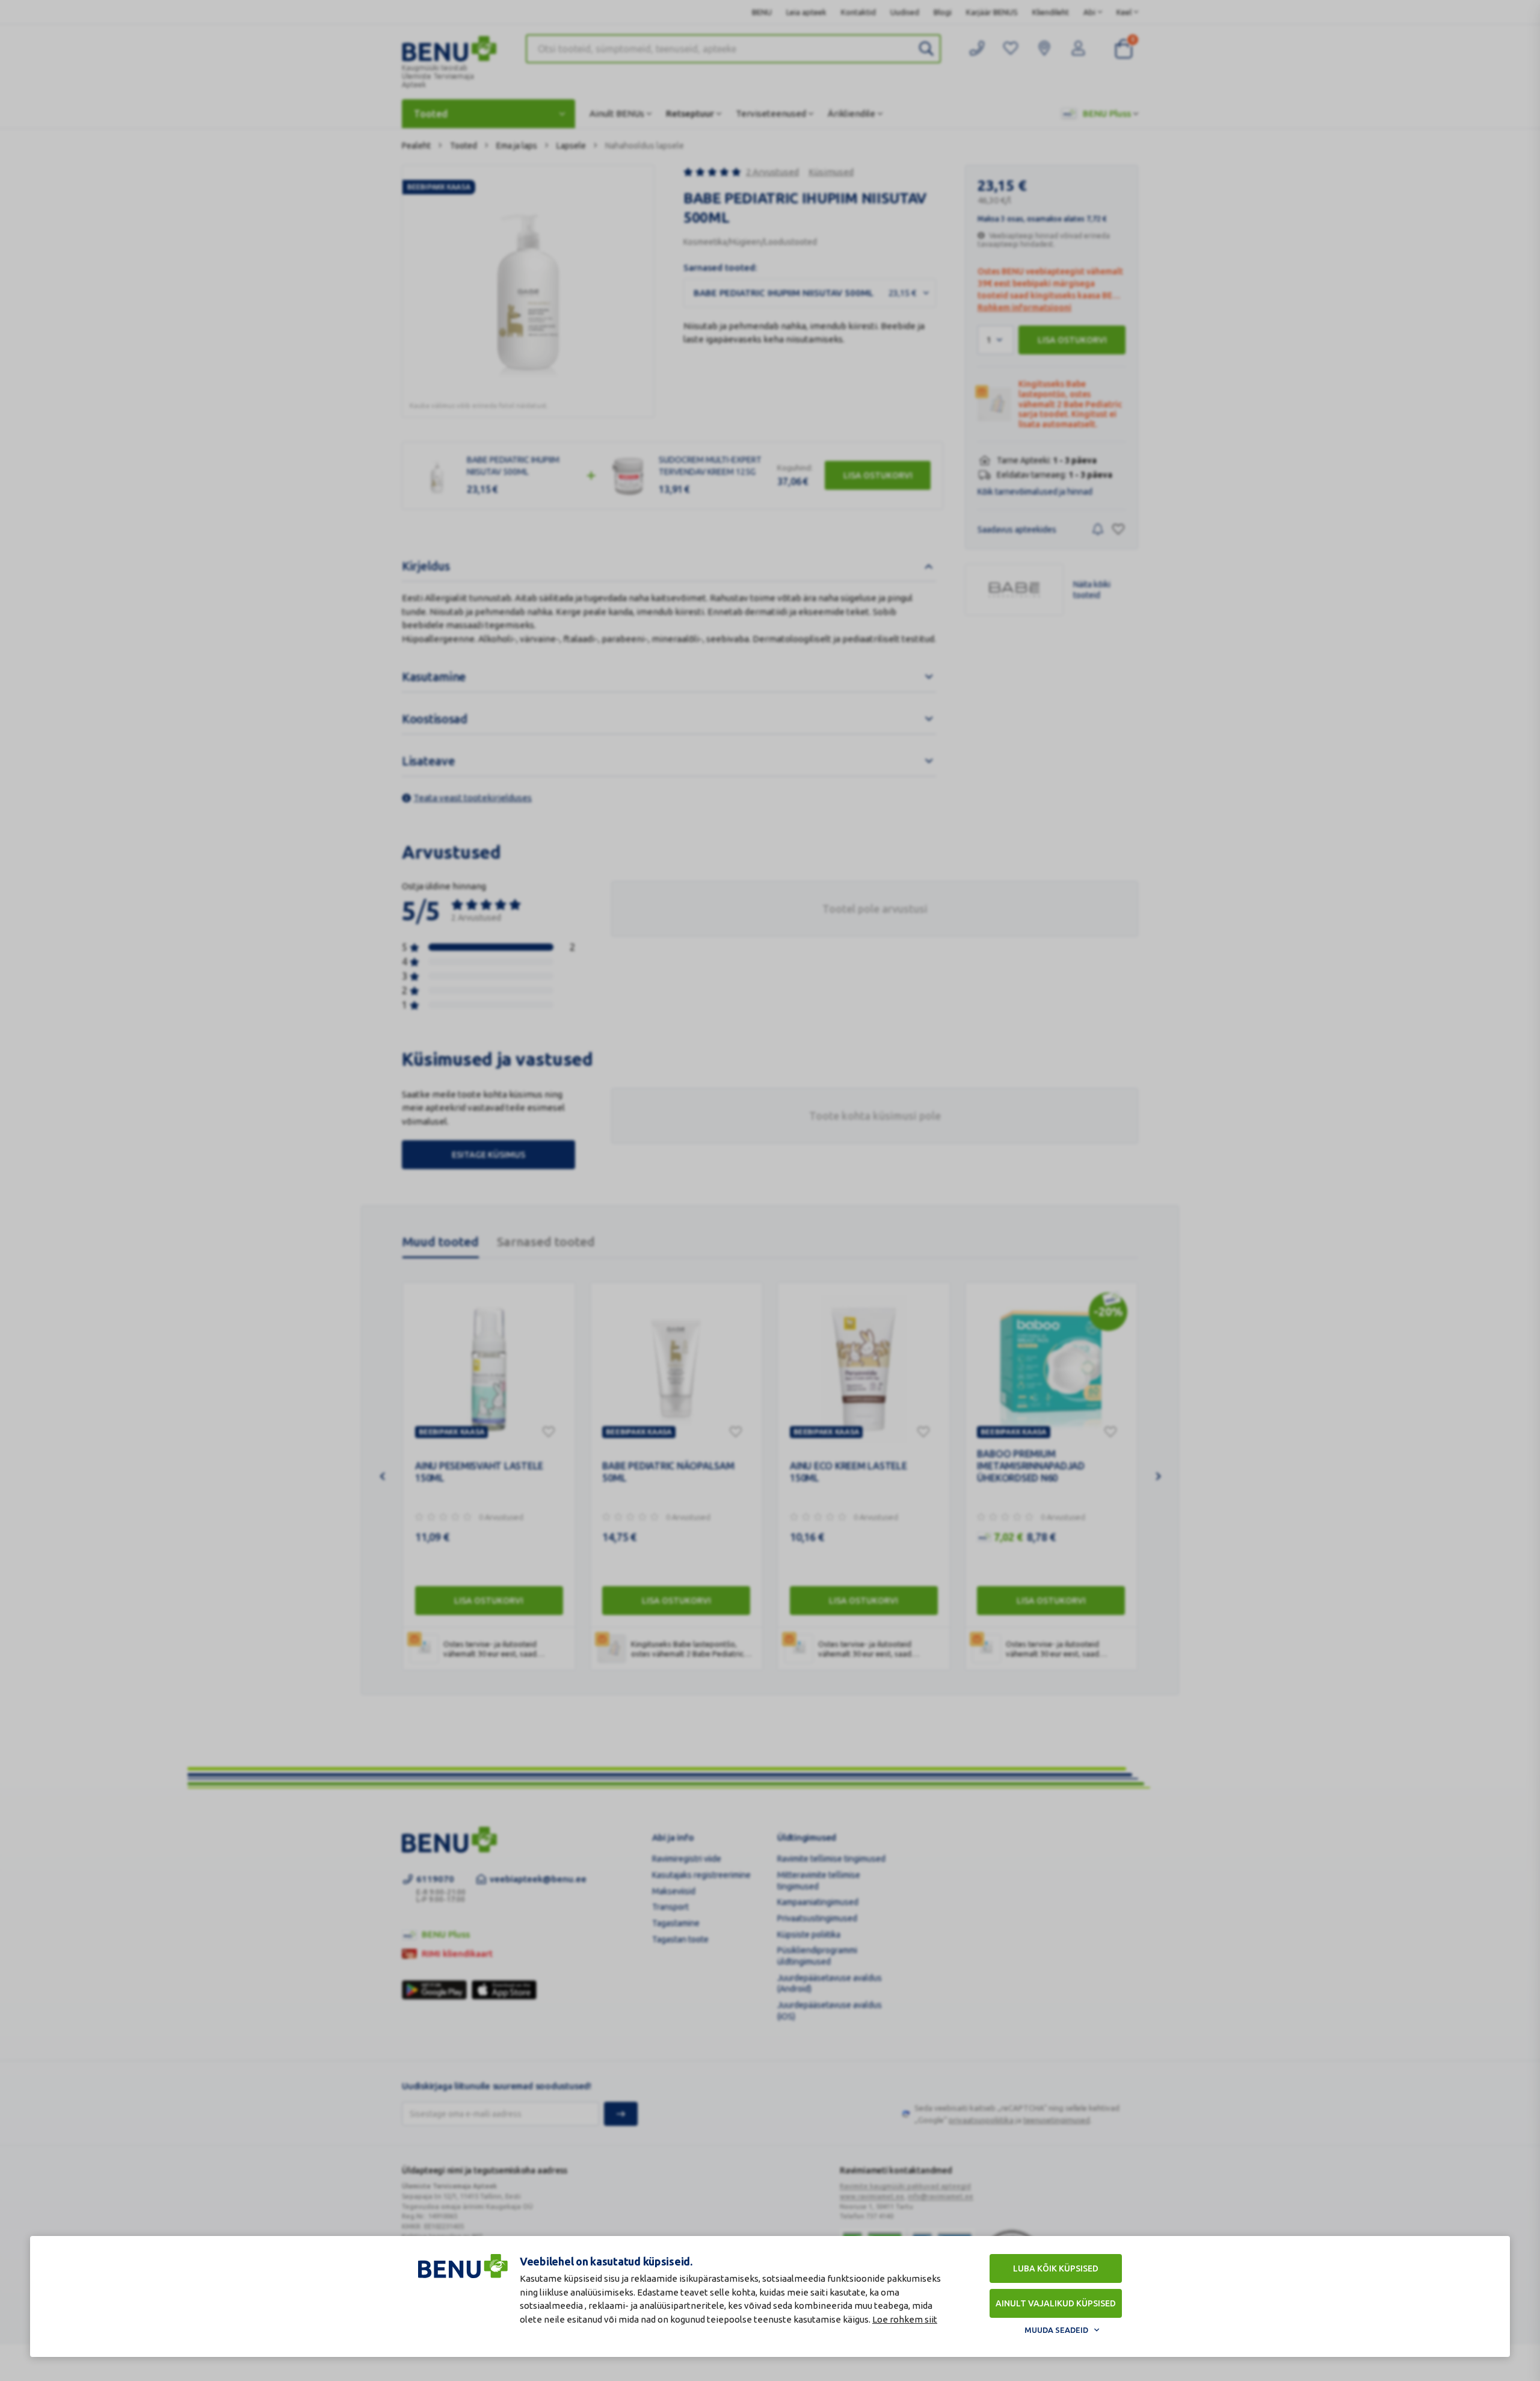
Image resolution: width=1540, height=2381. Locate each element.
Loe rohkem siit (905, 2319)
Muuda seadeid (1056, 2330)
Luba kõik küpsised (1056, 2268)
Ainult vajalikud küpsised (1056, 2303)
